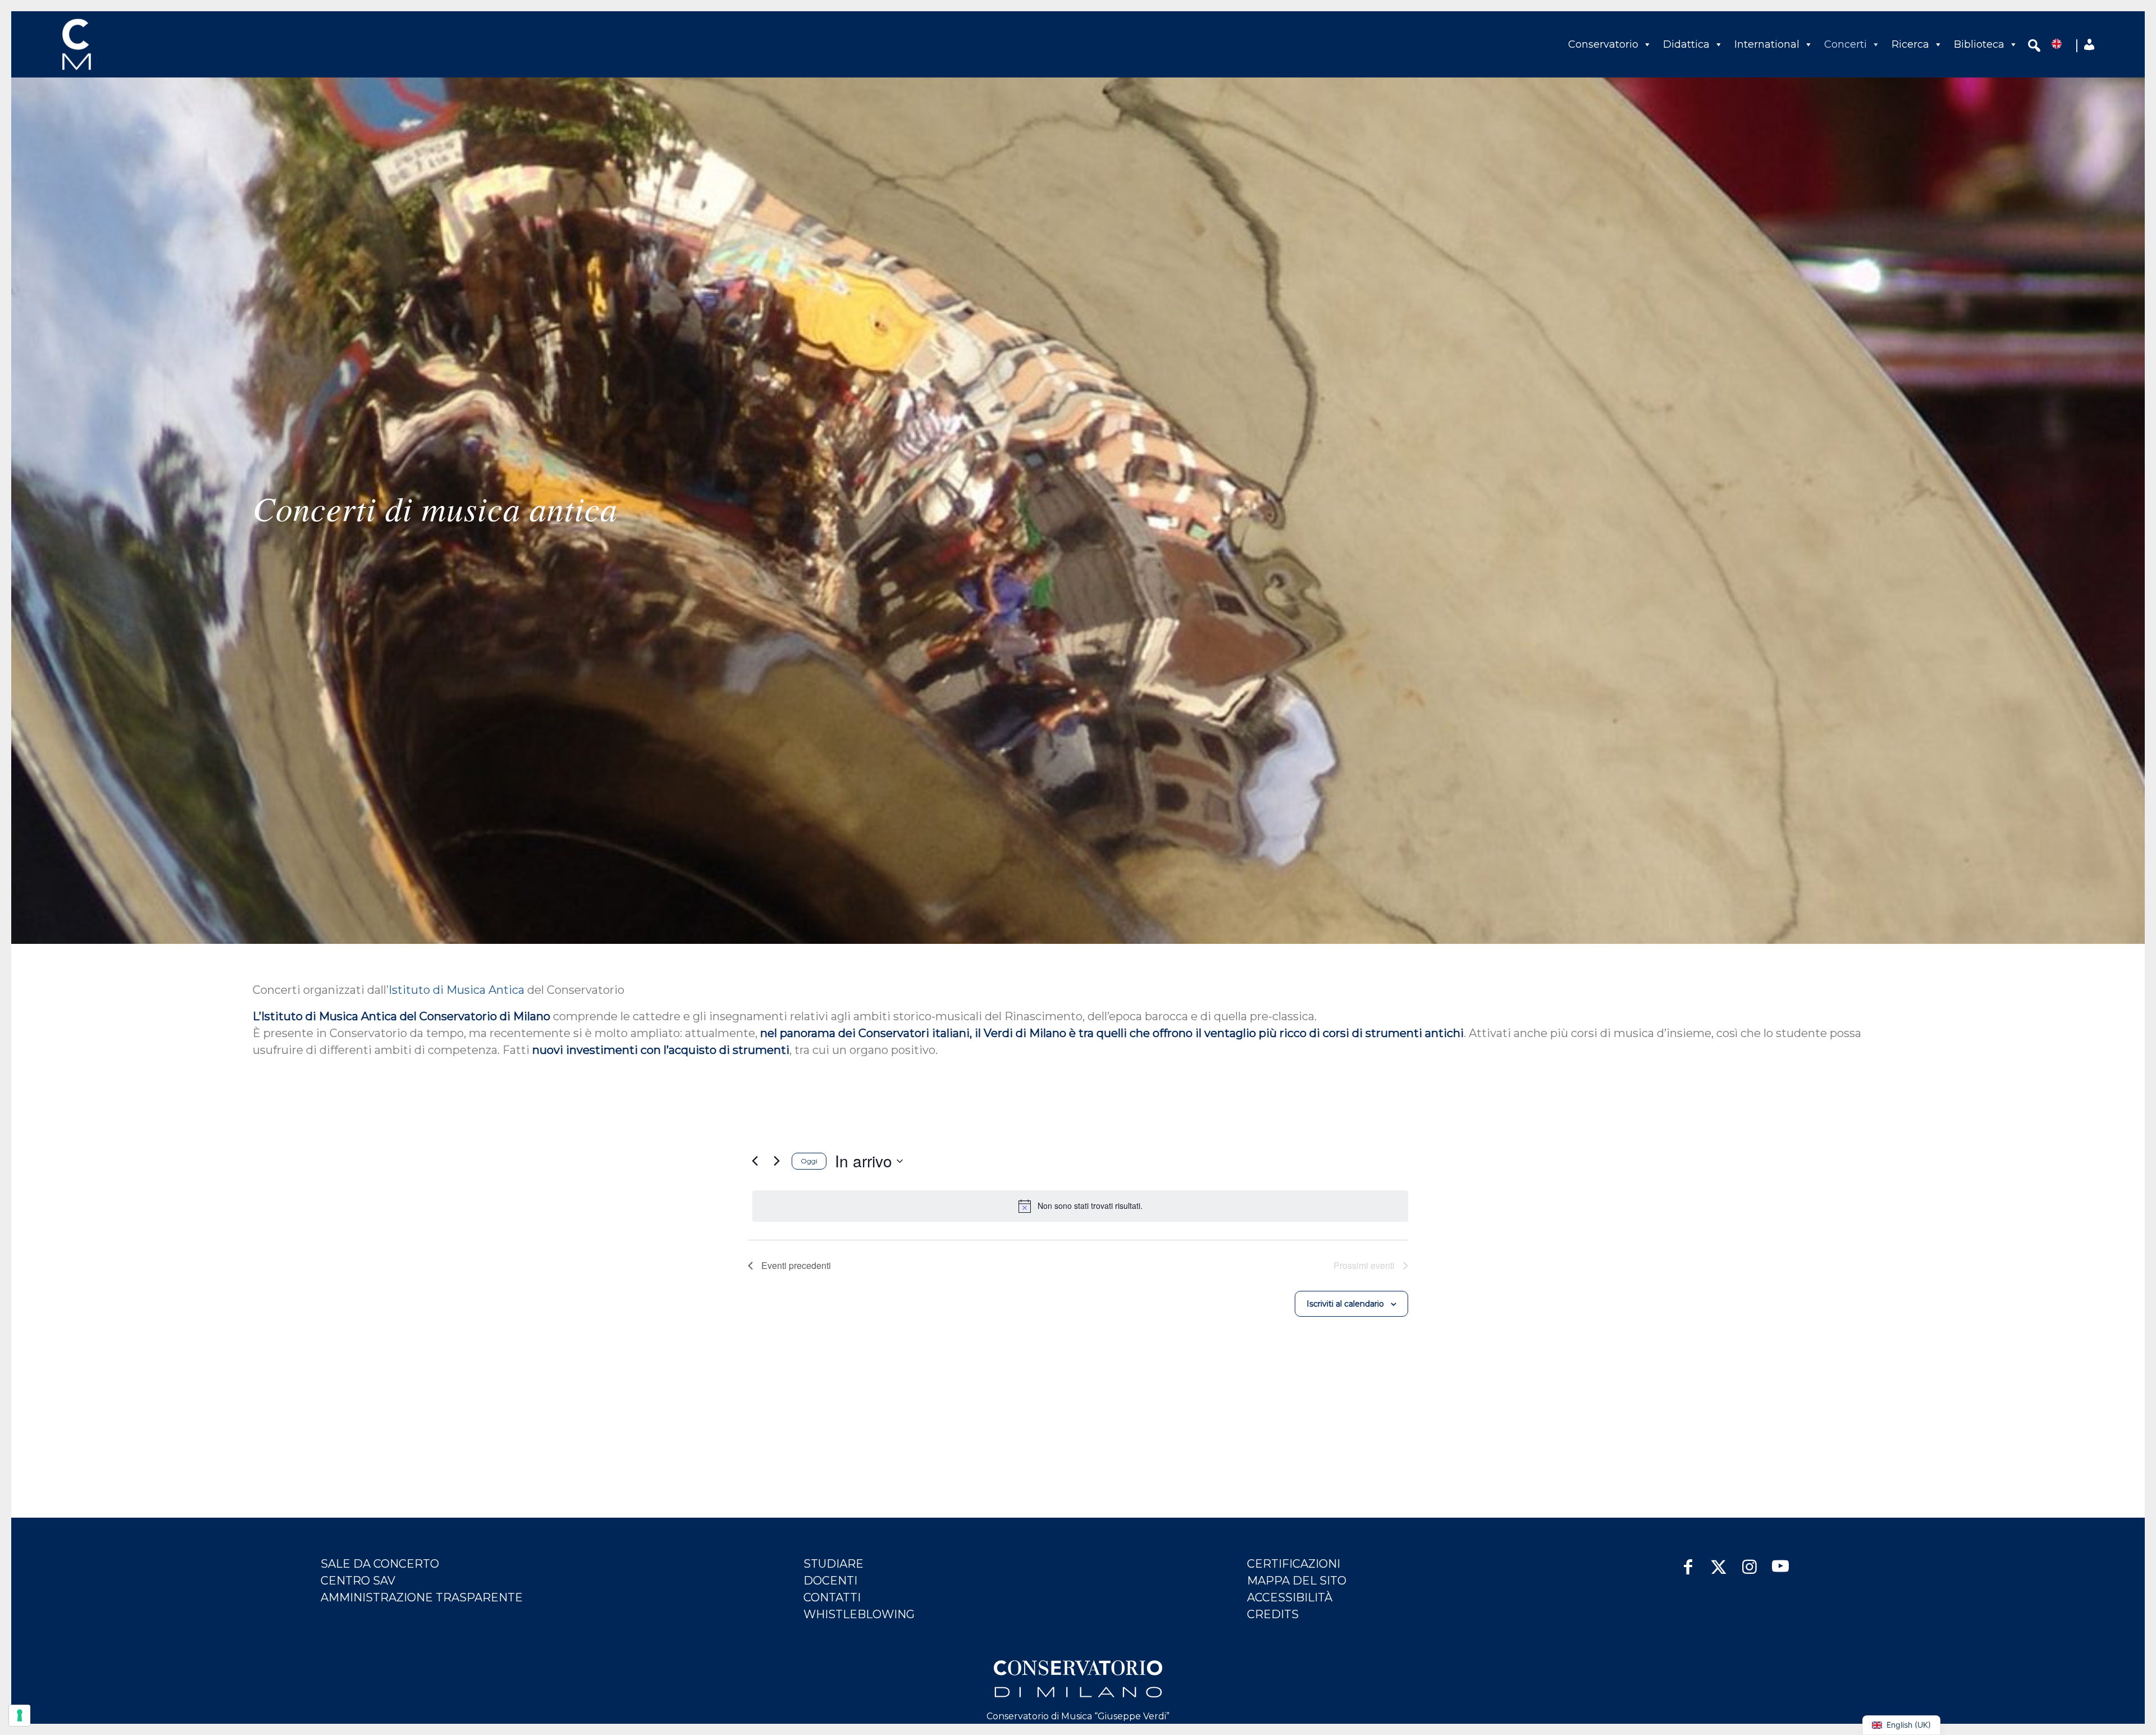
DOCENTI (830, 1581)
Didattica (1686, 44)
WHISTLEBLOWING (859, 1614)
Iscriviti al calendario (1345, 1304)
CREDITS (1273, 1614)
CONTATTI (832, 1597)
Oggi (809, 1161)
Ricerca (1910, 44)
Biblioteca (1979, 44)
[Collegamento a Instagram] (1750, 1561)
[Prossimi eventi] (776, 1161)
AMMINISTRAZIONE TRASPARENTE (422, 1597)
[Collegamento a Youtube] (1781, 1561)
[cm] (126, 44)
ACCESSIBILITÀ (1290, 1597)
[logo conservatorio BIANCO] (1078, 1679)
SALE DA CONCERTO (380, 1564)
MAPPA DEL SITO (1297, 1581)
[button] (2034, 47)
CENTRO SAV (358, 1581)
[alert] (1080, 1206)
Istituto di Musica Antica (456, 990)
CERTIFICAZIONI (1294, 1564)
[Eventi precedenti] (755, 1161)
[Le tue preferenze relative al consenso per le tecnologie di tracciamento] (20, 1715)
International (1767, 44)
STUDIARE (833, 1564)
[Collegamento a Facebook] (1688, 1561)
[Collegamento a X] (1719, 1561)
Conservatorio (1603, 44)
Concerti (1846, 44)
